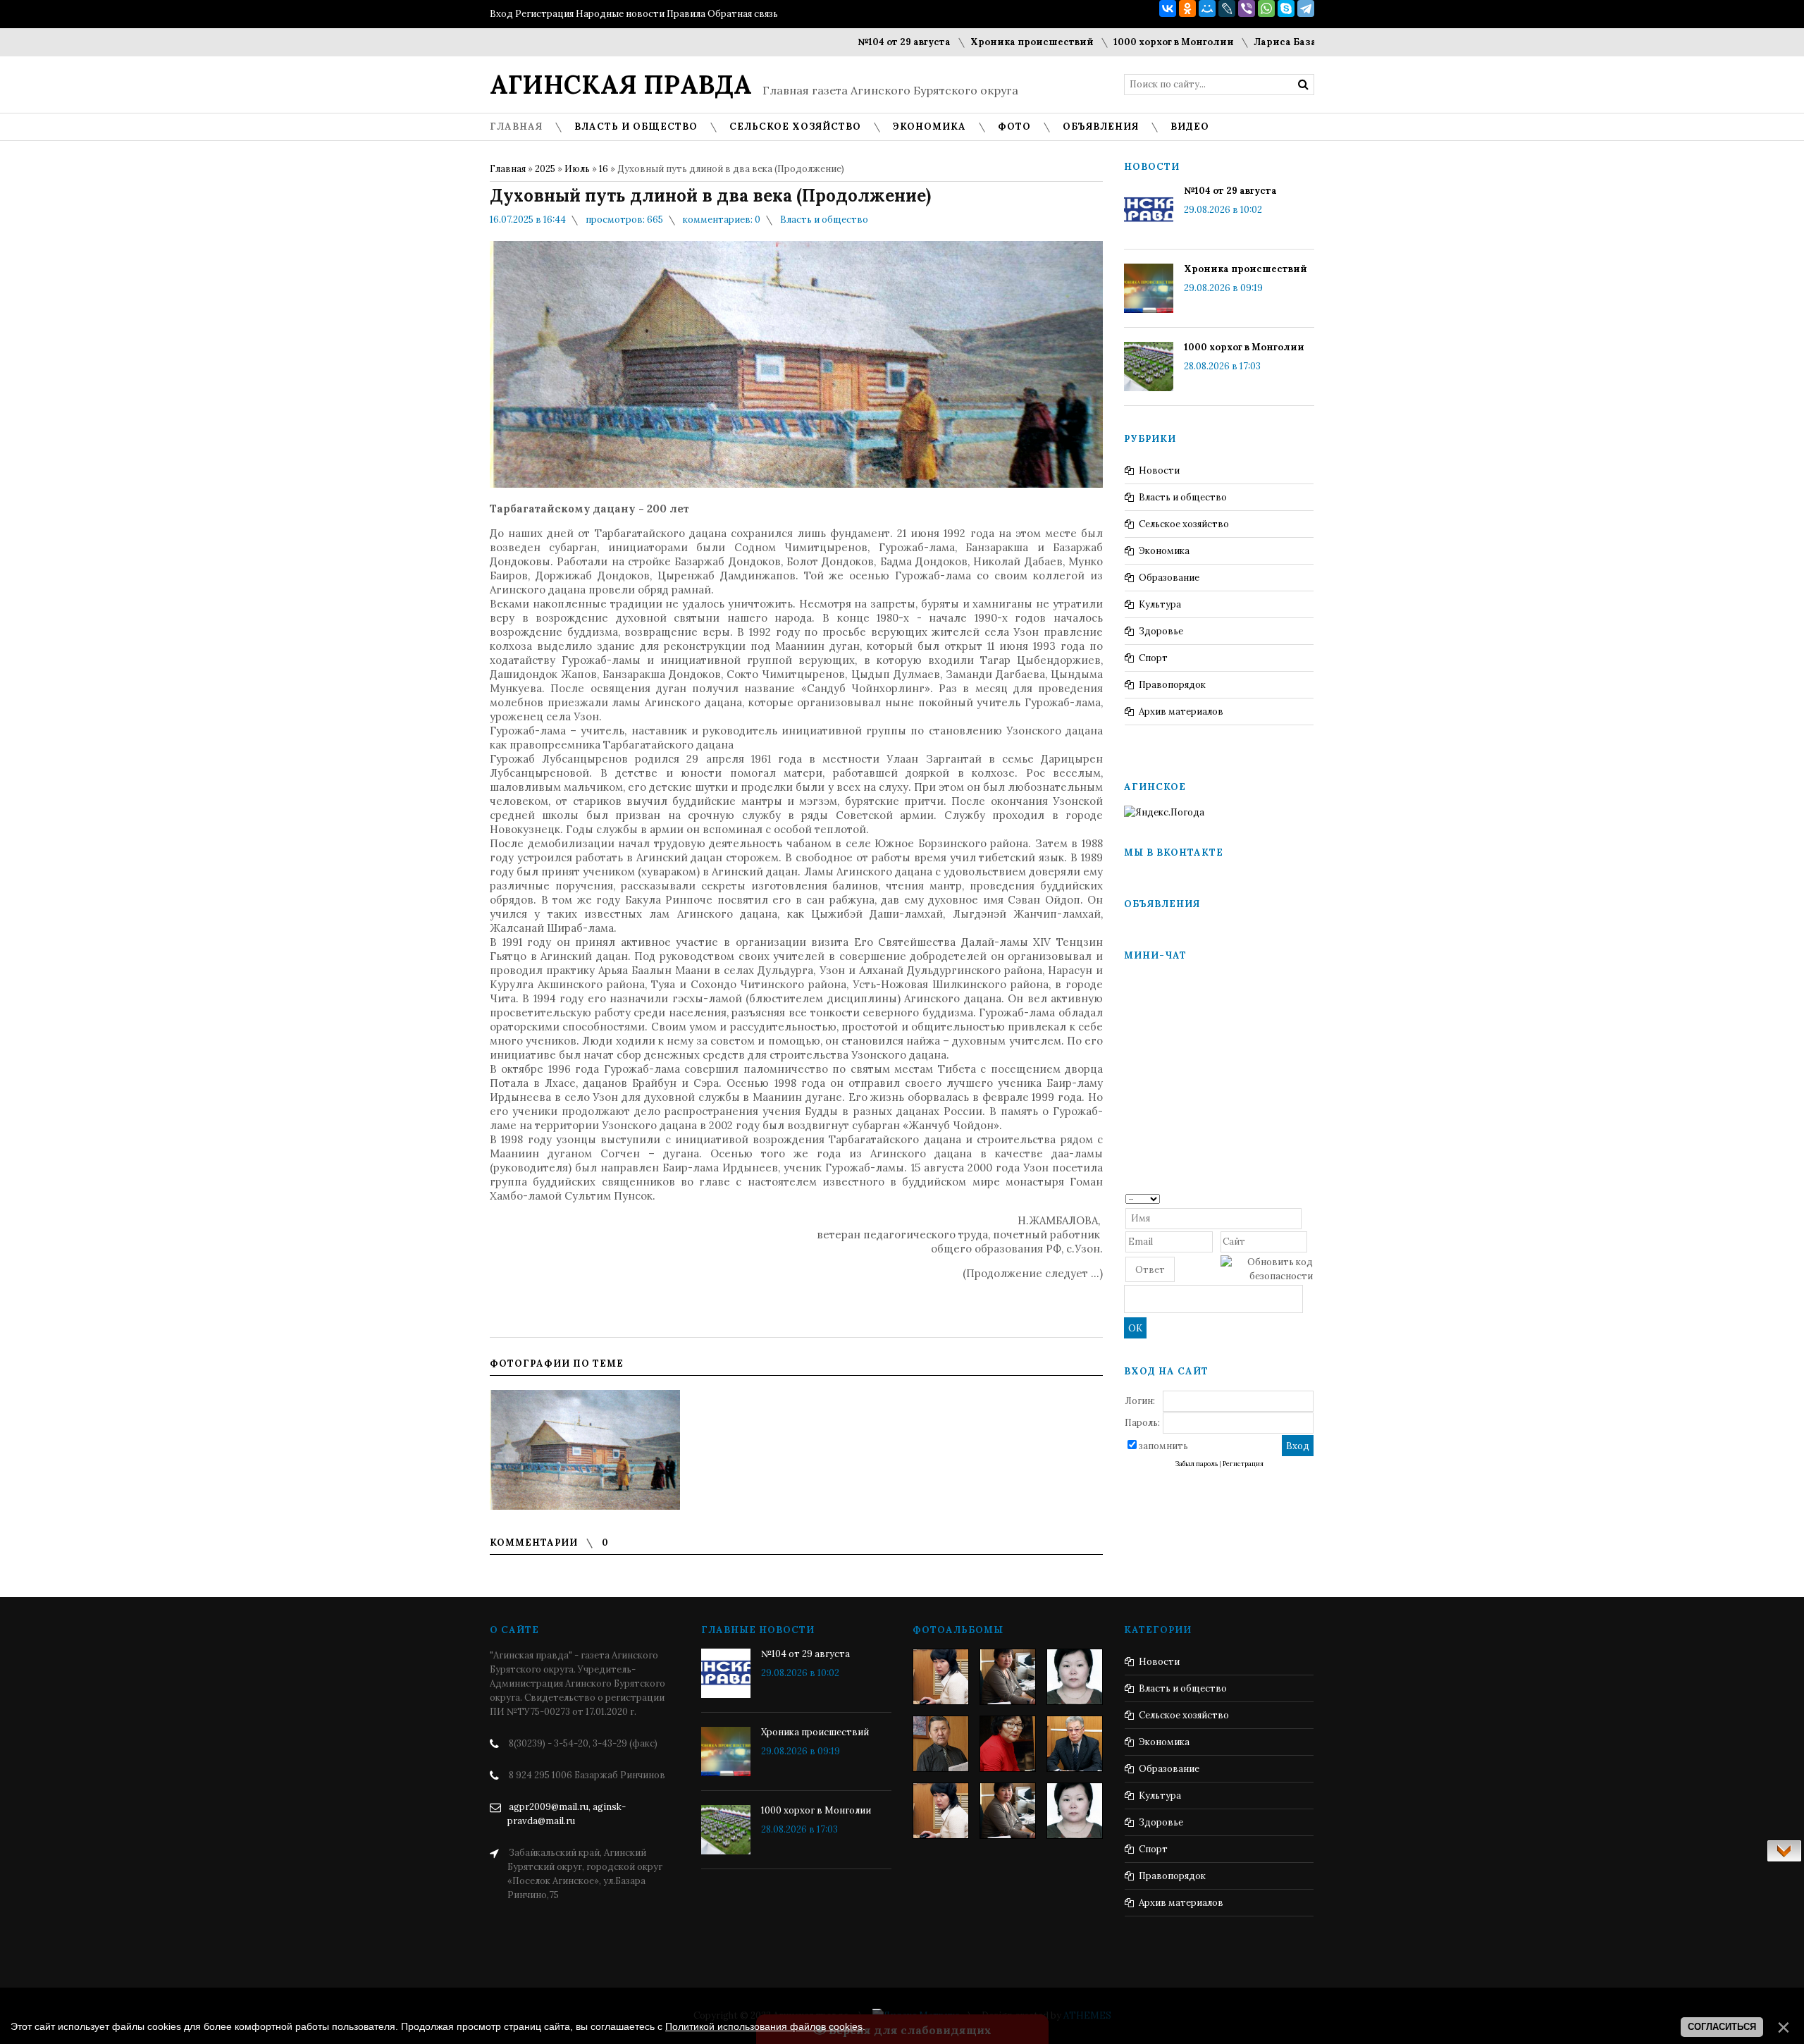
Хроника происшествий (975, 42)
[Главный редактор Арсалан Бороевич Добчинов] (1075, 1744)
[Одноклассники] (1187, 8)
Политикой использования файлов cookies (764, 2026)
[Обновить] (1308, 1198)
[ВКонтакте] (1168, 8)
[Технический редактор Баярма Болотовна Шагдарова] (941, 1677)
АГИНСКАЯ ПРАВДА (621, 85)
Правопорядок (1172, 685)
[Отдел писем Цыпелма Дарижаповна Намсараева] (1075, 1677)
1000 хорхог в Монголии (1117, 42)
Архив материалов (1181, 712)
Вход (501, 14)
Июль (577, 169)
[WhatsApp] (1266, 8)
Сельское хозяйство (1184, 524)
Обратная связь (743, 14)
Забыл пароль (1197, 1464)
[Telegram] (1306, 8)
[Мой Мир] (1207, 8)
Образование (1169, 578)
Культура (1160, 604)
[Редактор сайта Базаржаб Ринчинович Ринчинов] (941, 1744)
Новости (1159, 470)
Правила (686, 14)
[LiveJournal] (1227, 8)
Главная (508, 169)
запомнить (1163, 1446)
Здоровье (1161, 631)
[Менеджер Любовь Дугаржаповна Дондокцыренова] (1008, 1677)
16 (604, 169)
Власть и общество (824, 220)
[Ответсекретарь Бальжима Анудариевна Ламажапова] (1008, 1744)
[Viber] (1247, 8)
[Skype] (1286, 8)
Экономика (1164, 551)
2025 (545, 169)
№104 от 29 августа (847, 42)
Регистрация (544, 14)
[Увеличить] (585, 1450)
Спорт (1153, 658)
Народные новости (620, 14)
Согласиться (1722, 2027)
